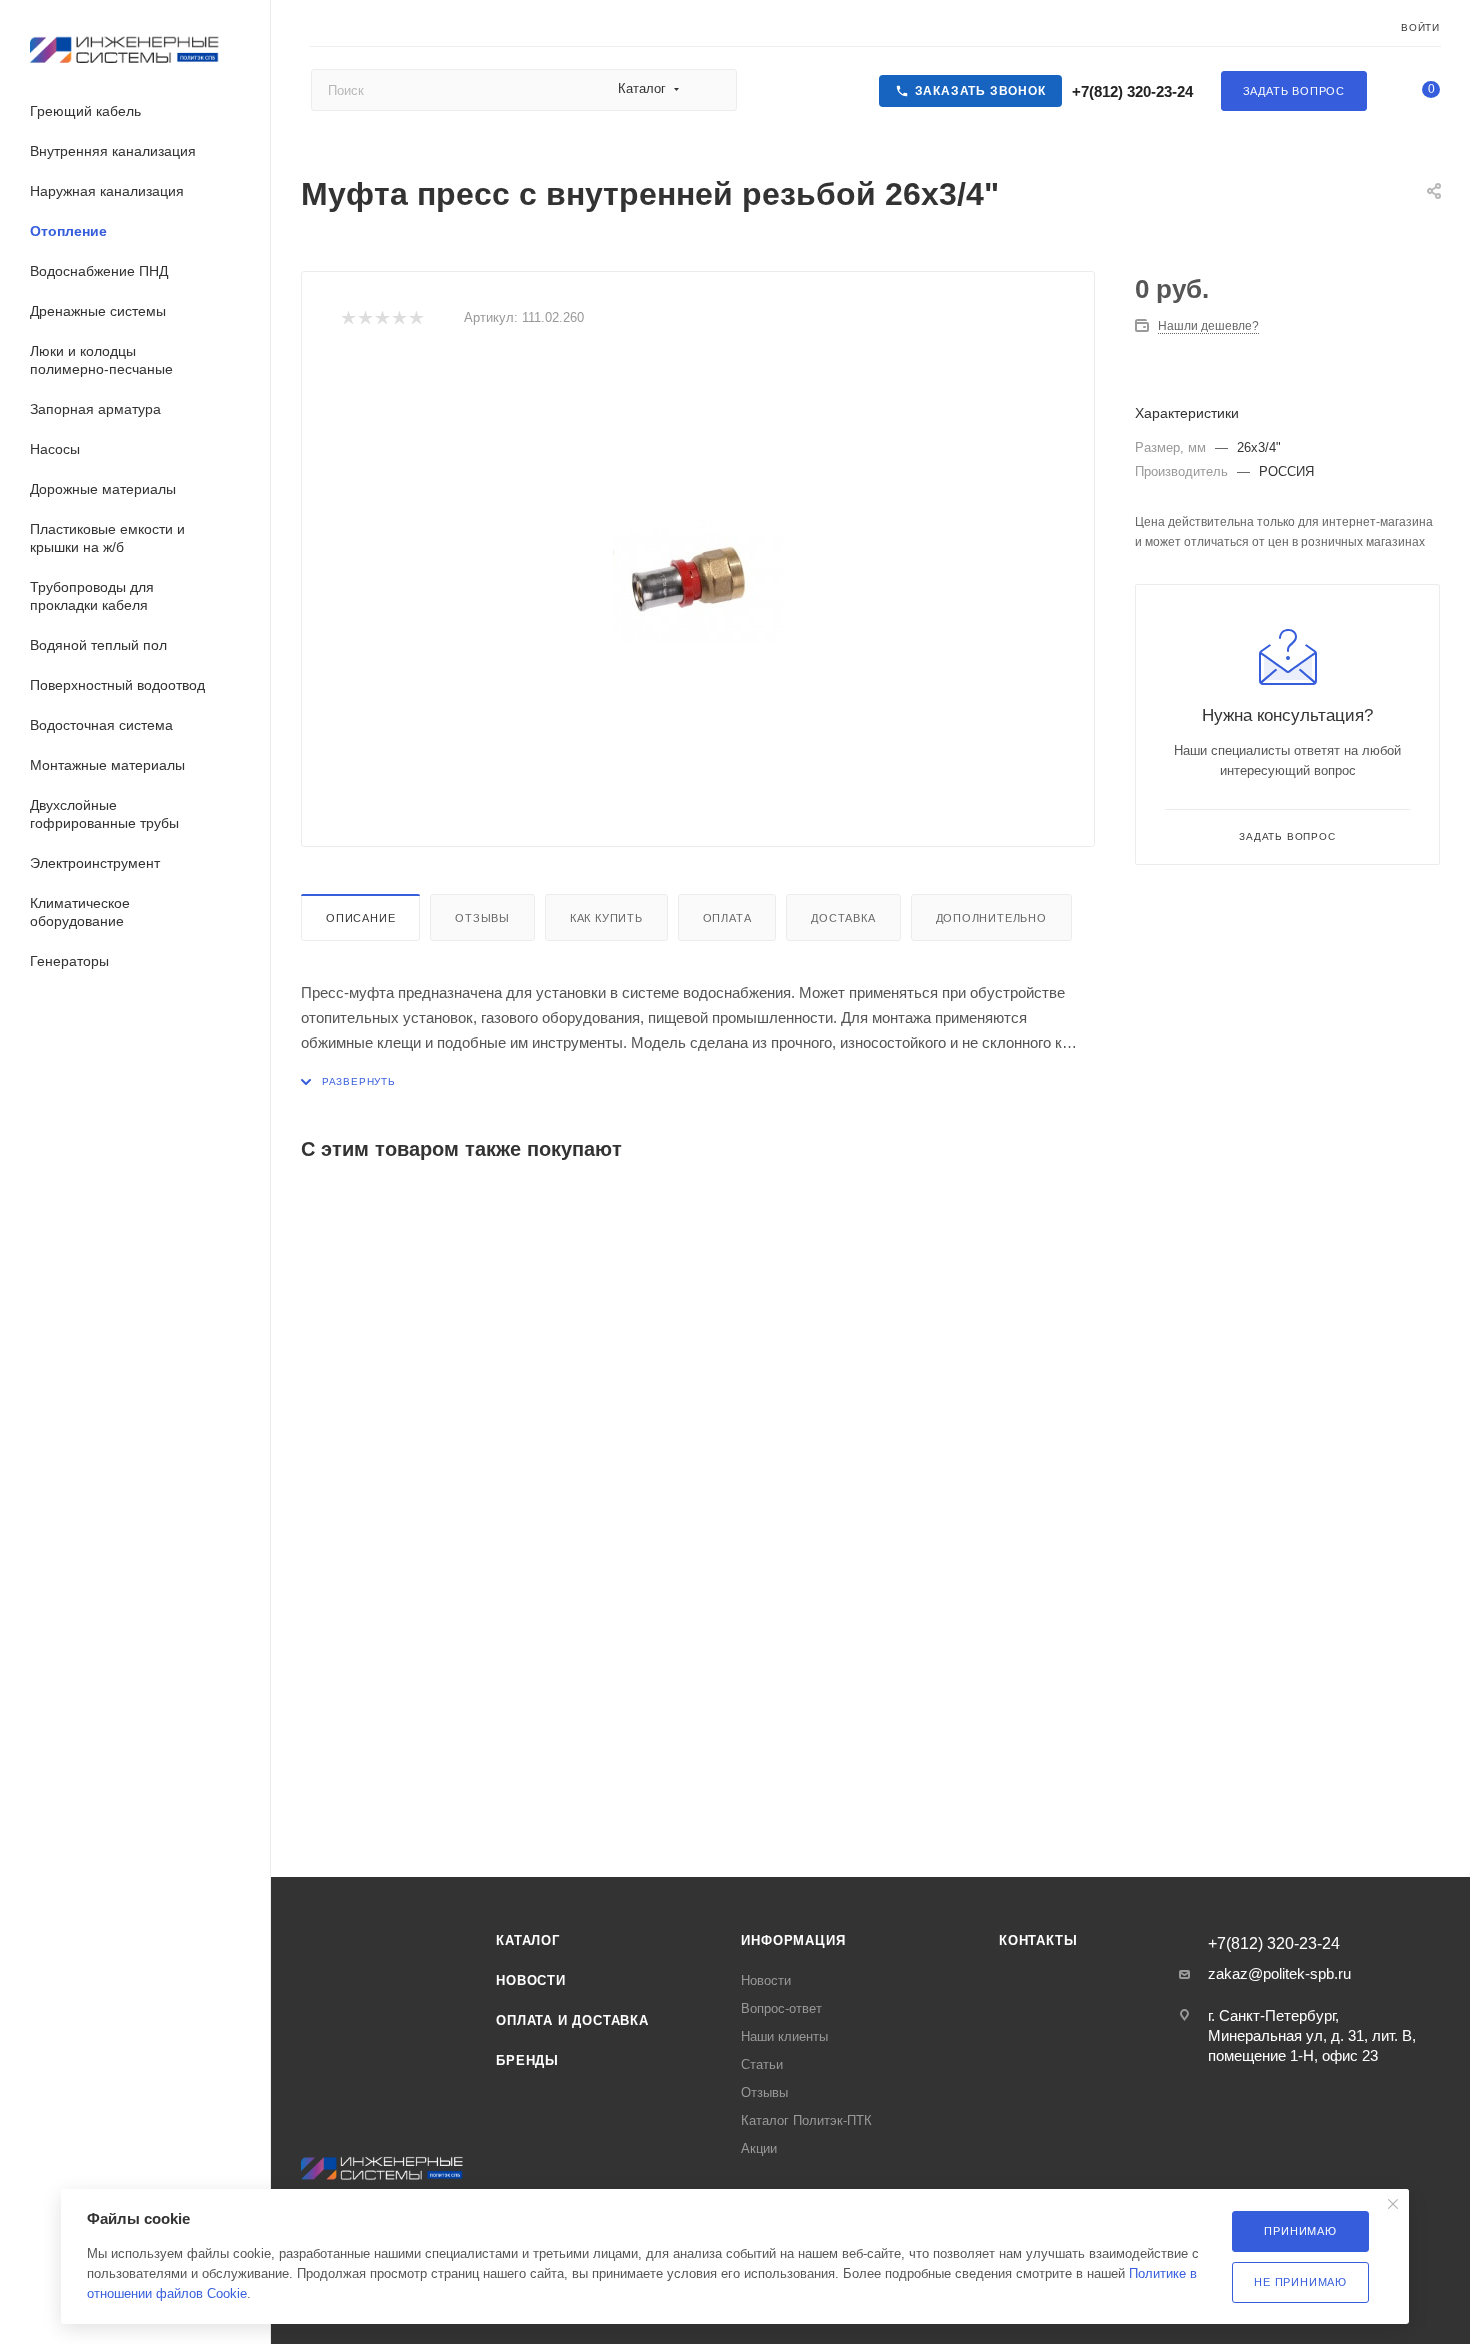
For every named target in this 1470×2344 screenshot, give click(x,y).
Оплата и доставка (572, 2020)
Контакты (1038, 1940)
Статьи (762, 2064)
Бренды (527, 2060)
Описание (360, 918)
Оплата (727, 918)
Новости (531, 1980)
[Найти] (712, 90)
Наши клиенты (784, 2036)
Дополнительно (991, 918)
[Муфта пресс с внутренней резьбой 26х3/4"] (698, 582)
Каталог (528, 1940)
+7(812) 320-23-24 (1130, 91)
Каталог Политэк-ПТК (806, 2120)
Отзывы (482, 918)
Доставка (843, 918)
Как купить (606, 918)
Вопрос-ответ (781, 2008)
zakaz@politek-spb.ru (1279, 1973)
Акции (759, 2148)
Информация (793, 1940)
